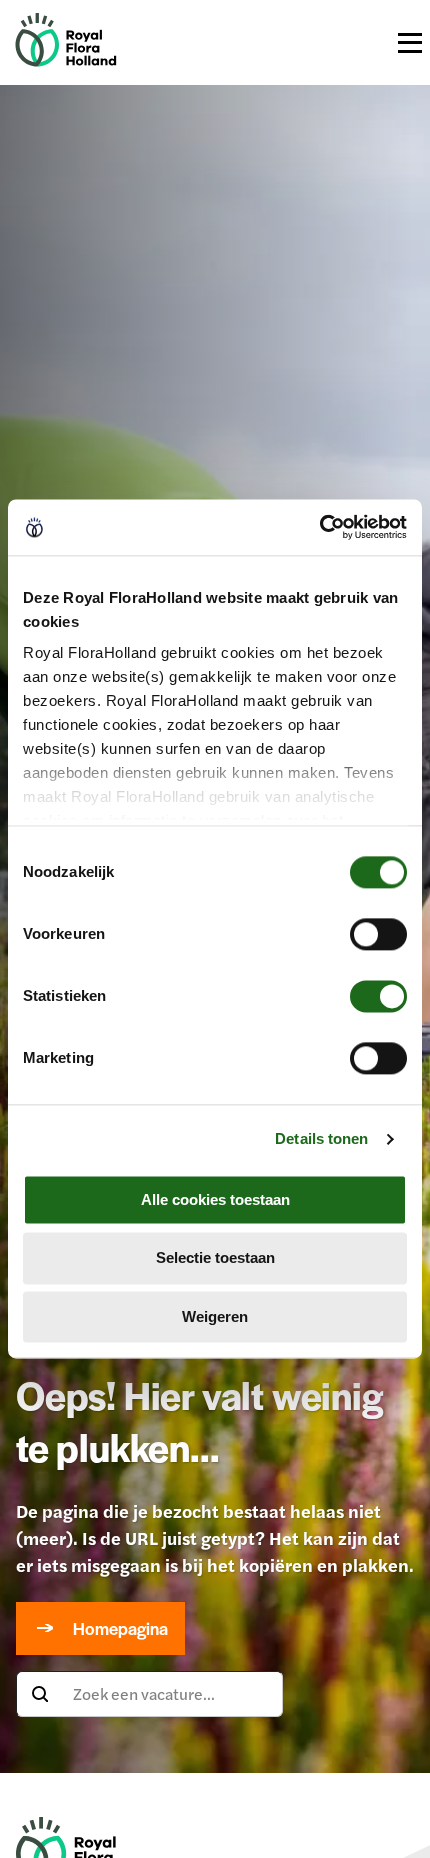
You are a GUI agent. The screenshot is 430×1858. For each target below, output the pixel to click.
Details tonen (321, 1138)
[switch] (378, 934)
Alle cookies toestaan (215, 1199)
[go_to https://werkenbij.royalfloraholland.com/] (66, 60)
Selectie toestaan (215, 1258)
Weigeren (215, 1316)
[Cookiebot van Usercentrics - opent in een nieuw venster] (319, 527)
